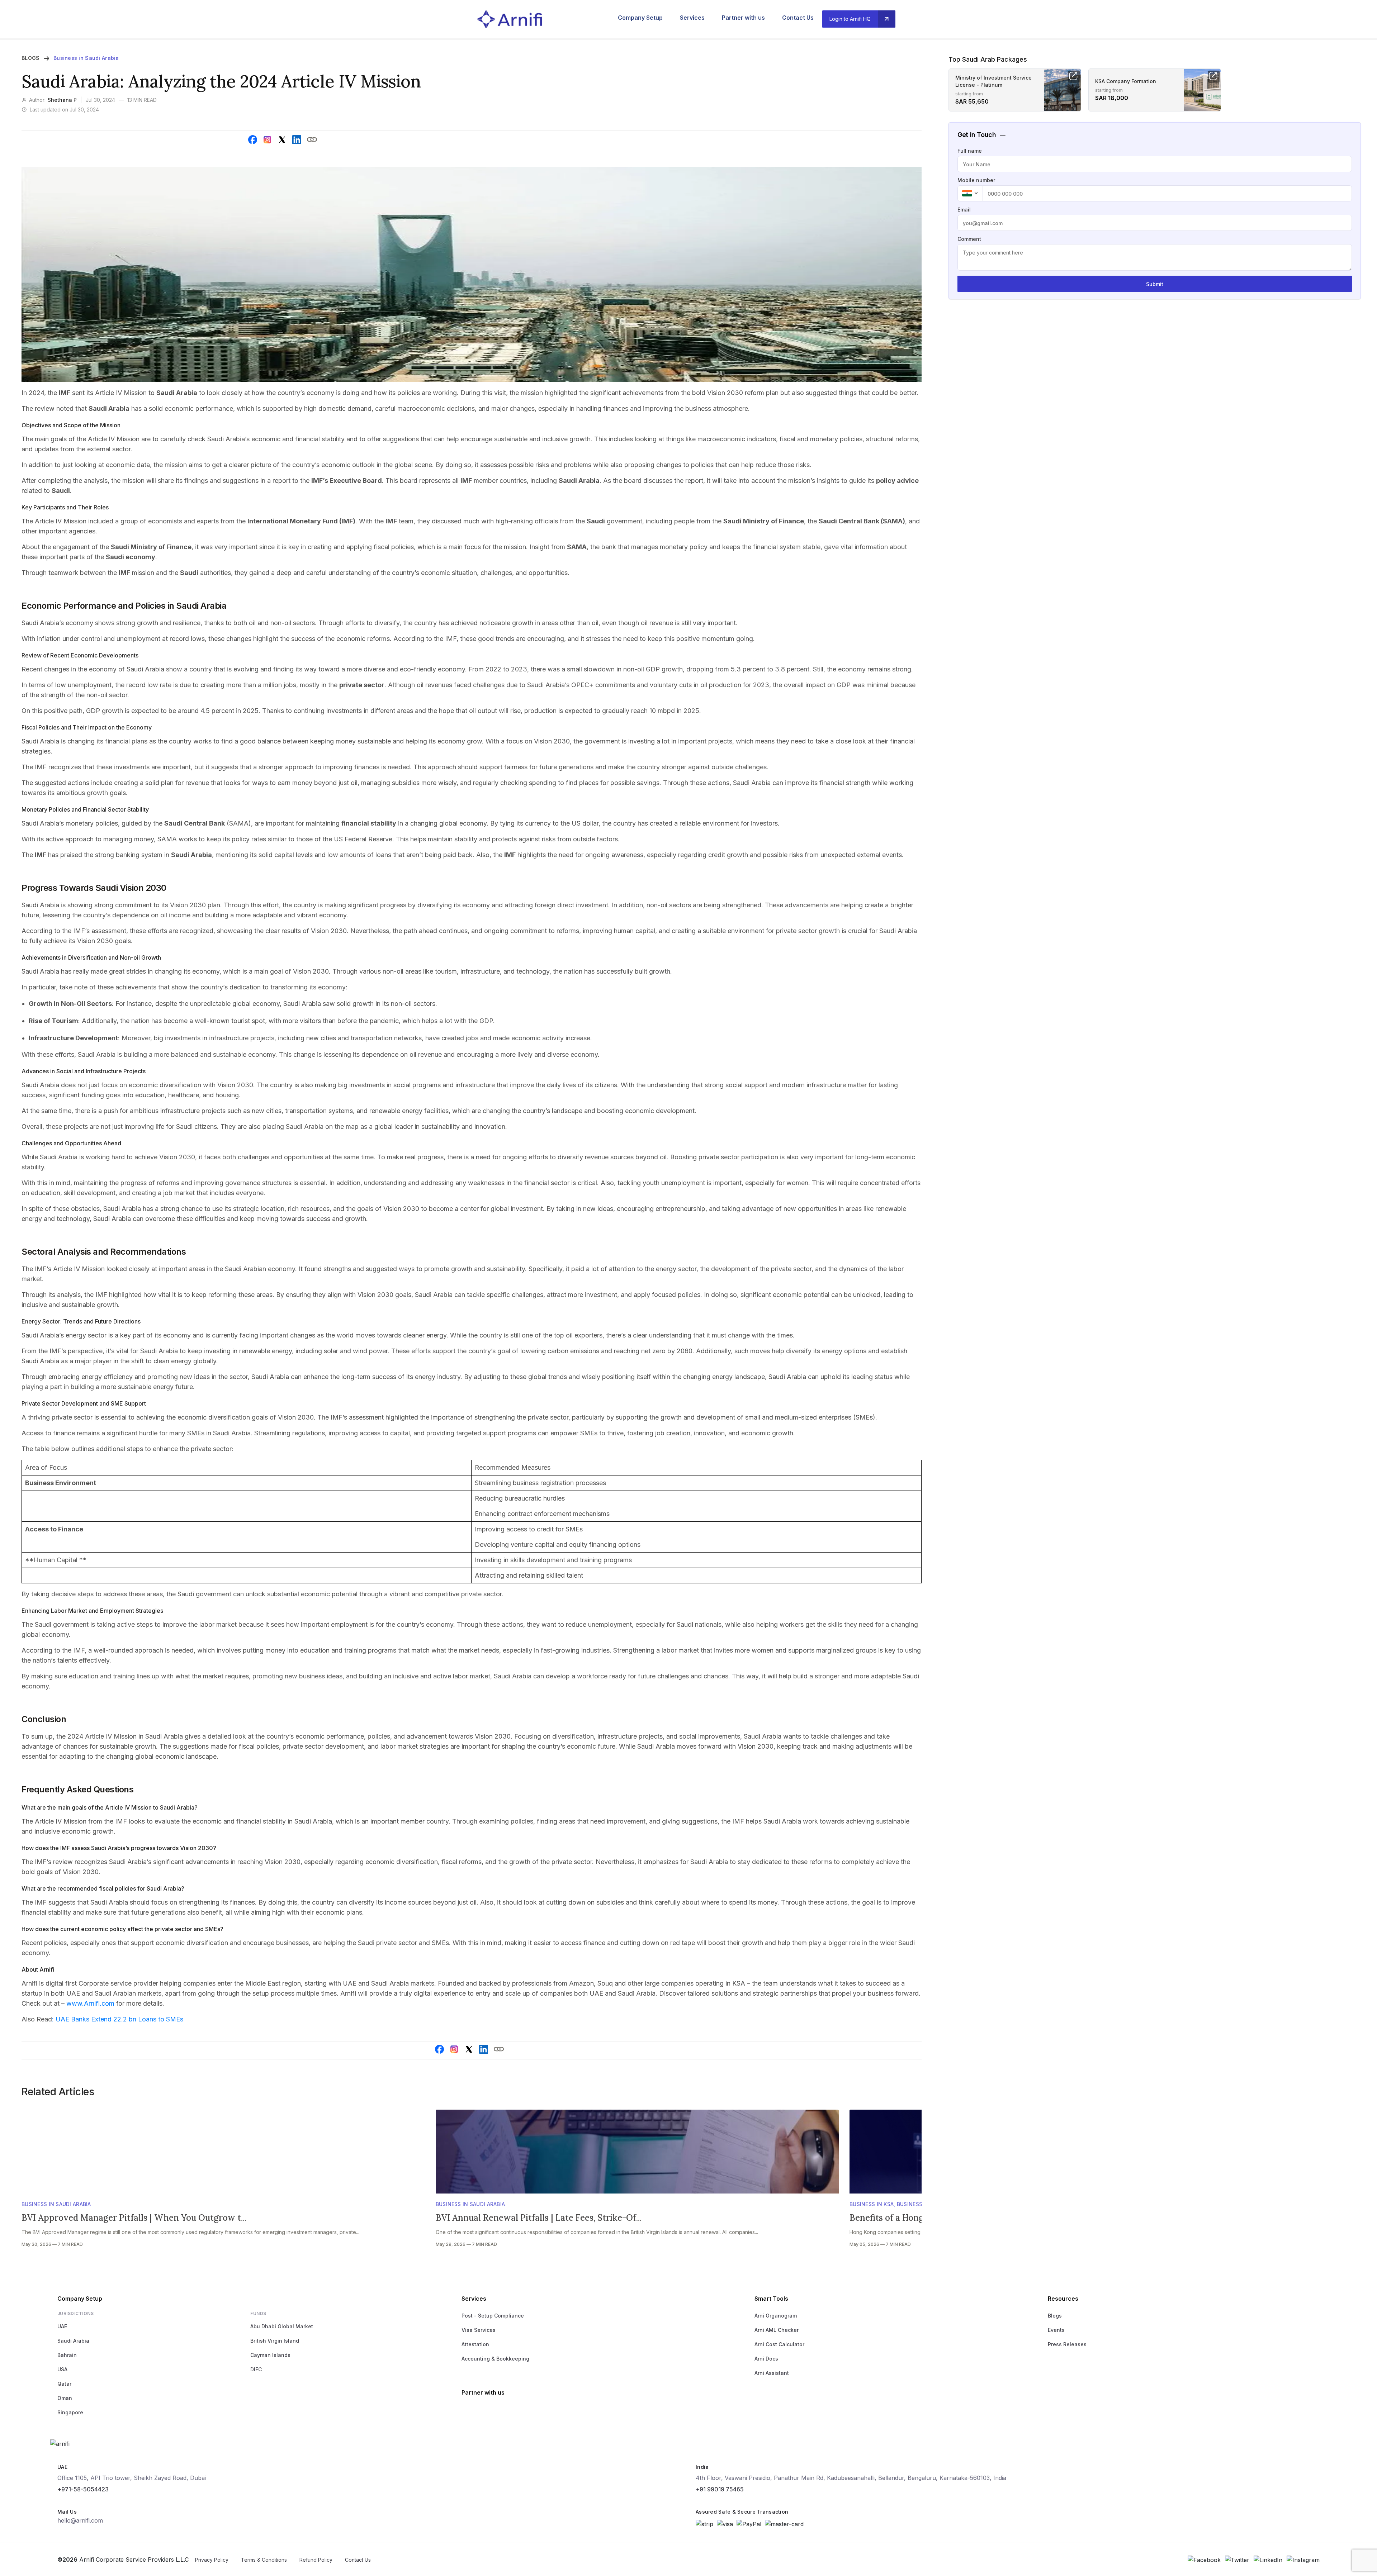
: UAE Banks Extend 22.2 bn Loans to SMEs (118, 2019)
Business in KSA (872, 2204)
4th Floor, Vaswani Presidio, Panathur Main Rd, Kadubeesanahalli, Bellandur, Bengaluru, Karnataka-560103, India (851, 2478)
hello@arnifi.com (80, 2520)
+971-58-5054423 (83, 2489)
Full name (970, 151)
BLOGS (30, 58)
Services (692, 18)
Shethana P (62, 100)
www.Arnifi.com (91, 2003)
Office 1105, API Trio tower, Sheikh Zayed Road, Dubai (132, 2478)
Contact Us (798, 18)
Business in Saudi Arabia (86, 58)
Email (964, 210)
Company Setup (640, 18)
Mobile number (976, 180)
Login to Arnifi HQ (850, 19)
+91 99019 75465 (720, 2489)
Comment (969, 239)
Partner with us (743, 18)
